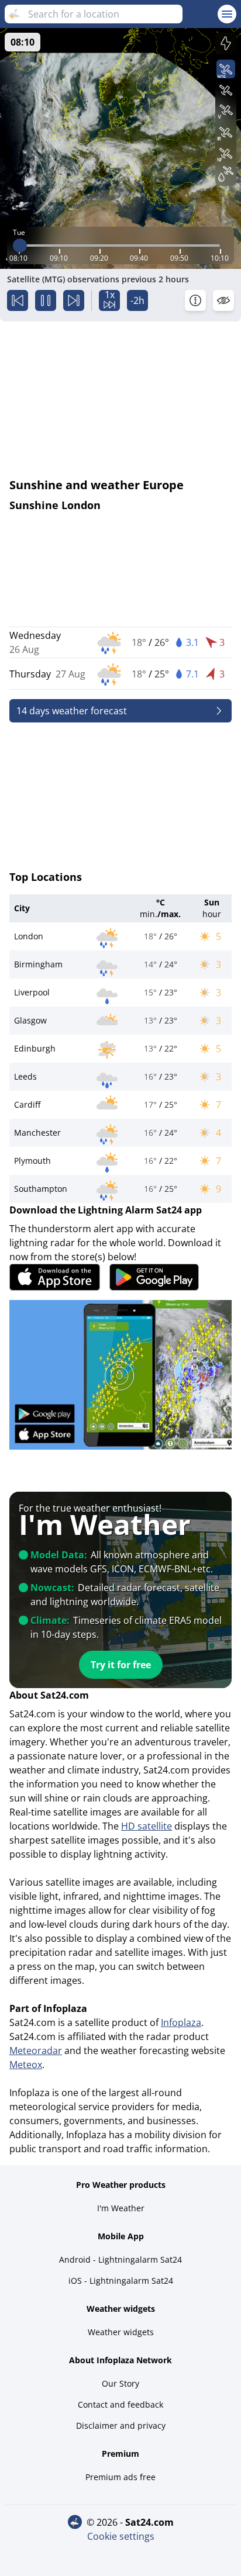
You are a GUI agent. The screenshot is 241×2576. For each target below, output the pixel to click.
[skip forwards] (74, 300)
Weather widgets (121, 2332)
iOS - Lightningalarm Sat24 (121, 2281)
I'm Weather (121, 2208)
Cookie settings (121, 2536)
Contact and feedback (120, 2404)
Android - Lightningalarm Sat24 (120, 2259)
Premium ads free (120, 2477)
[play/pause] (46, 300)
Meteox (26, 2065)
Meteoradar (36, 2051)
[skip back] (18, 300)
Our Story (120, 2383)
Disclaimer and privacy (121, 2425)
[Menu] (227, 14)
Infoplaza (181, 2022)
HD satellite (147, 1826)
